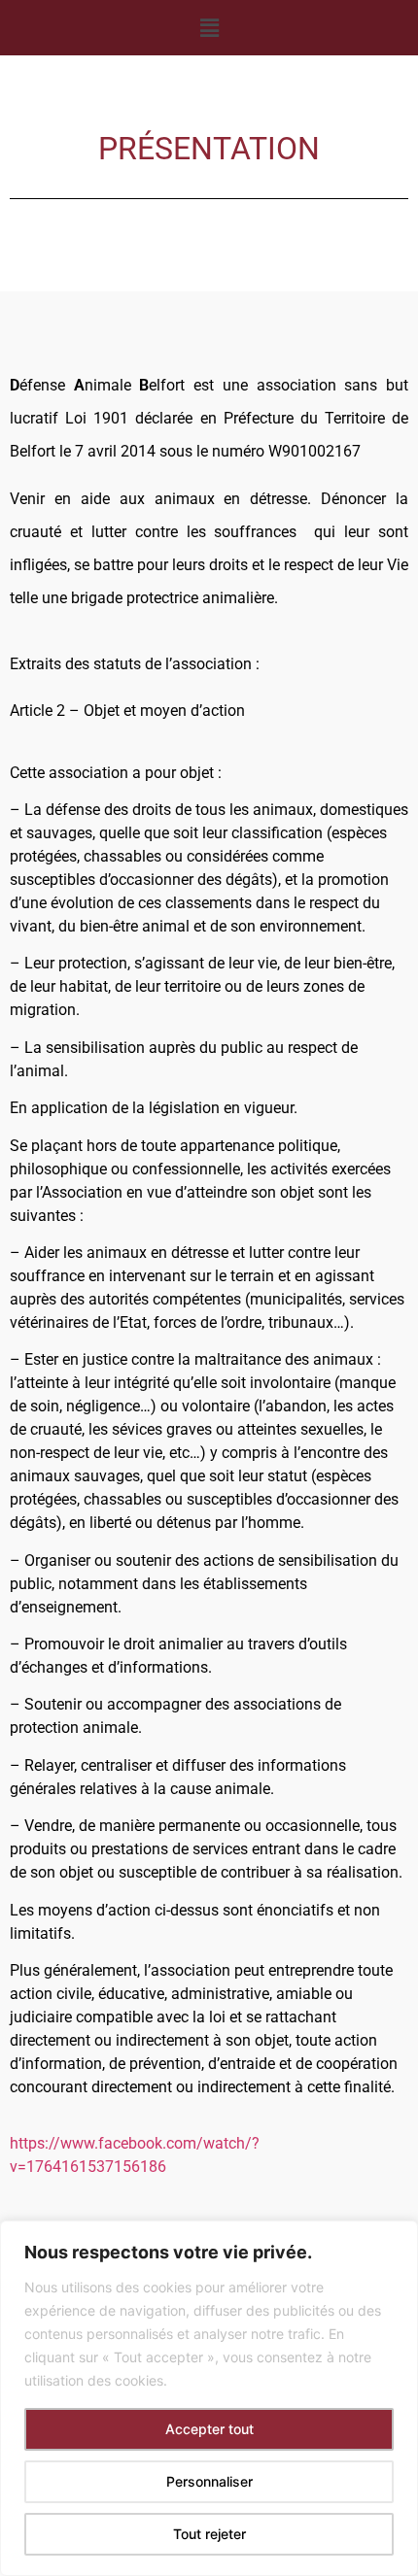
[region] (209, 2398)
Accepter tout (209, 2429)
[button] (209, 28)
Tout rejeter (209, 2534)
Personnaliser (209, 2481)
